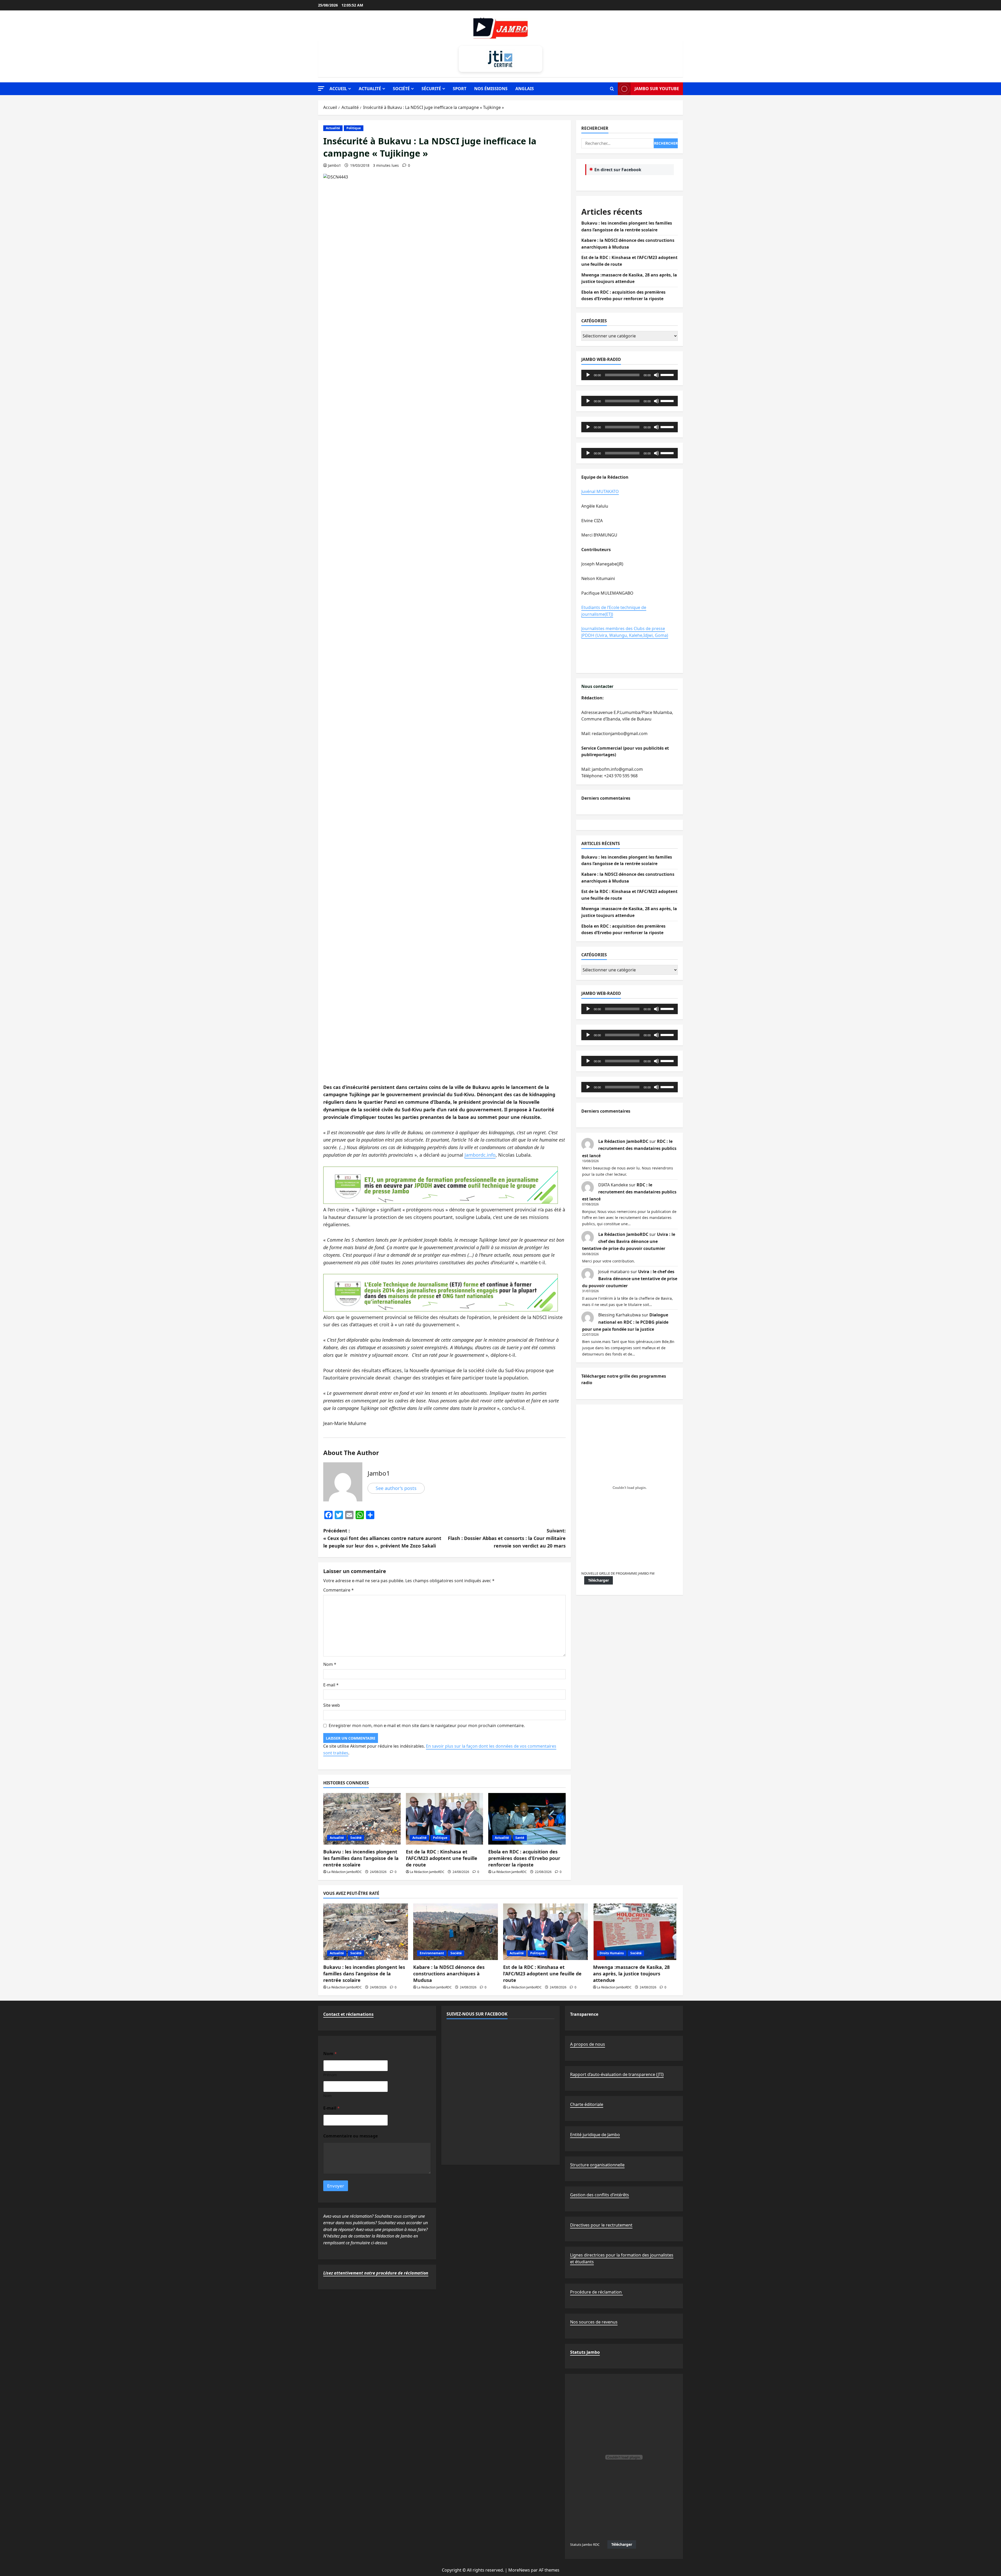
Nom (330, 1664)
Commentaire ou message (350, 2136)
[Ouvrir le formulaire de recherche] (612, 89)
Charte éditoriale (587, 2104)
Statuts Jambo (585, 2352)
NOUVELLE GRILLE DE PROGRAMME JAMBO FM (618, 1573)
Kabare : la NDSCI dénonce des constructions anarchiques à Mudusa (449, 1974)
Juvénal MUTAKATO (600, 491)
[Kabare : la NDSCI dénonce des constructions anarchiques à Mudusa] (456, 1932)
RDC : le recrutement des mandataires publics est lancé (629, 1148)
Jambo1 (334, 165)
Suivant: (507, 1538)
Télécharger (599, 1580)
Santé (520, 1838)
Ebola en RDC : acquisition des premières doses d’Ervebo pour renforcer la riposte (524, 1858)
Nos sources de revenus (594, 2322)
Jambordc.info (480, 1155)
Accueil (338, 89)
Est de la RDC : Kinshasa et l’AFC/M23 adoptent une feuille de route (442, 1858)
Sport (460, 89)
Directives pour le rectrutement (601, 2225)
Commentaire (338, 1590)
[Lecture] (588, 375)
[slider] (668, 374)
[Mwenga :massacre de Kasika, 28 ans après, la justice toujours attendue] (635, 1932)
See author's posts (396, 1488)
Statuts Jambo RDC (585, 2544)
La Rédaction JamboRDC (344, 1872)
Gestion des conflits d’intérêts (600, 2195)
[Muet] (656, 375)
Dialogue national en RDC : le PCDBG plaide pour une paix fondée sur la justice (625, 1322)
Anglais (525, 89)
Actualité (370, 89)
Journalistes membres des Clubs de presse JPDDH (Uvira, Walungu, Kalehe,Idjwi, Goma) (625, 632)
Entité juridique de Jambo (595, 2135)
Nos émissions (491, 89)
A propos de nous (588, 2044)
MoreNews (519, 2570)
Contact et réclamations (348, 2014)
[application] (630, 375)
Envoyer (336, 2186)
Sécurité (431, 89)
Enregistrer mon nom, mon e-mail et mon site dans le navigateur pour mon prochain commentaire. (427, 1725)
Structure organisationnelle (597, 2165)
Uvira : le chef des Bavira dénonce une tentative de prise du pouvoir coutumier (629, 1241)
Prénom (330, 2075)
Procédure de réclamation (596, 2292)
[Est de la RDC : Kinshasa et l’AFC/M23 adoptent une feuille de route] (445, 1819)
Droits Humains (612, 1953)
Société (401, 89)
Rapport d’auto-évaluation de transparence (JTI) (617, 2074)
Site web (332, 1705)
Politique (354, 128)
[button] (321, 88)
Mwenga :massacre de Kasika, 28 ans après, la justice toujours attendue (631, 1974)
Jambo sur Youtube (657, 89)
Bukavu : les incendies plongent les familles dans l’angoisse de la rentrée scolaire (361, 1858)
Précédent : (382, 1538)
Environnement (432, 1953)
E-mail (331, 1685)
